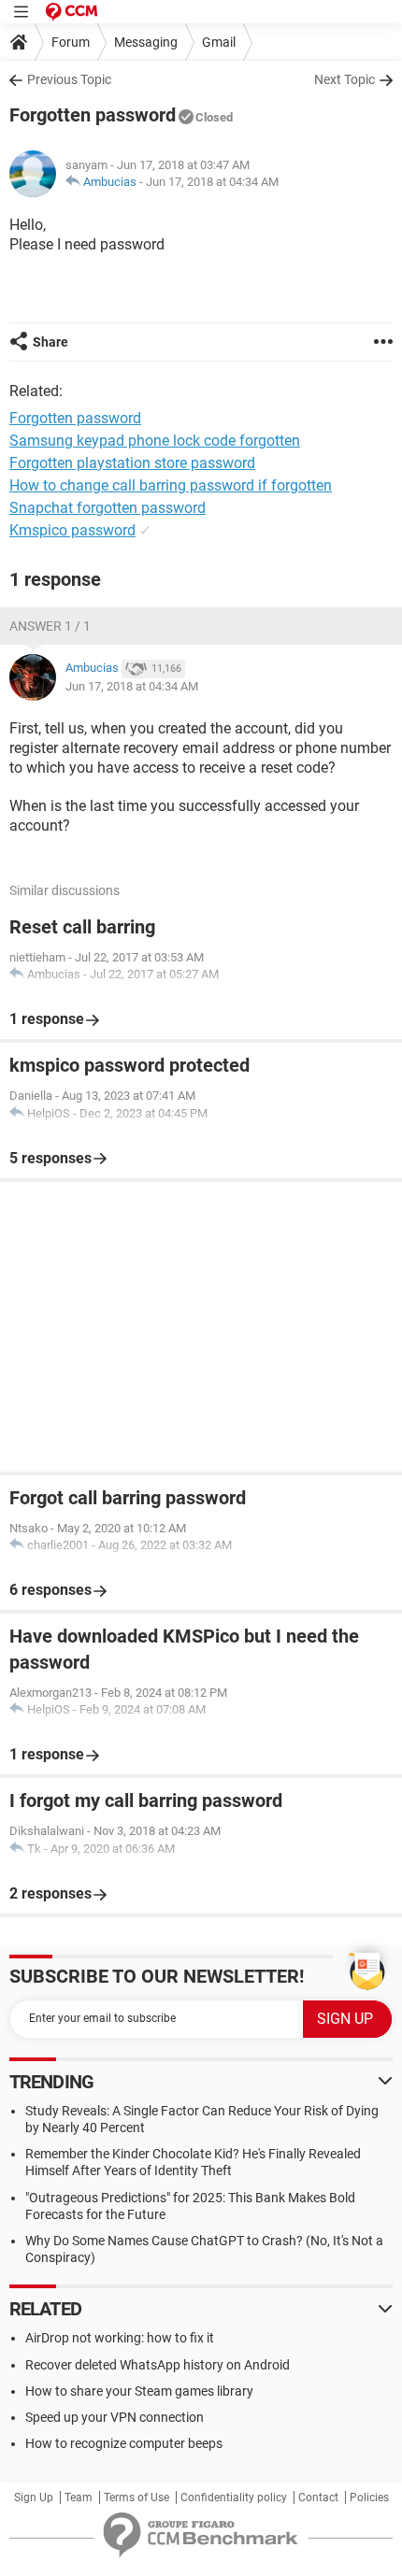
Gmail (219, 42)
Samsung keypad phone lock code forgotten (155, 441)
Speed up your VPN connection (115, 2417)
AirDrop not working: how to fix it (120, 2338)
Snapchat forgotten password (108, 508)
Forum (71, 42)
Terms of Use (136, 2498)
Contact (318, 2498)
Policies (369, 2498)
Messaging (146, 42)
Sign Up (34, 2498)
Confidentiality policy (234, 2498)
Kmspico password (72, 530)
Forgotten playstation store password (132, 463)
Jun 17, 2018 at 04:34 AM (212, 182)
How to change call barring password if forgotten (171, 485)
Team (79, 2498)
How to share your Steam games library (139, 2391)
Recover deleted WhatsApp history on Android (158, 2365)
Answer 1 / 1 (50, 626)
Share (50, 342)
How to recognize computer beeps (124, 2443)
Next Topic (345, 79)
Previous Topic (69, 79)
